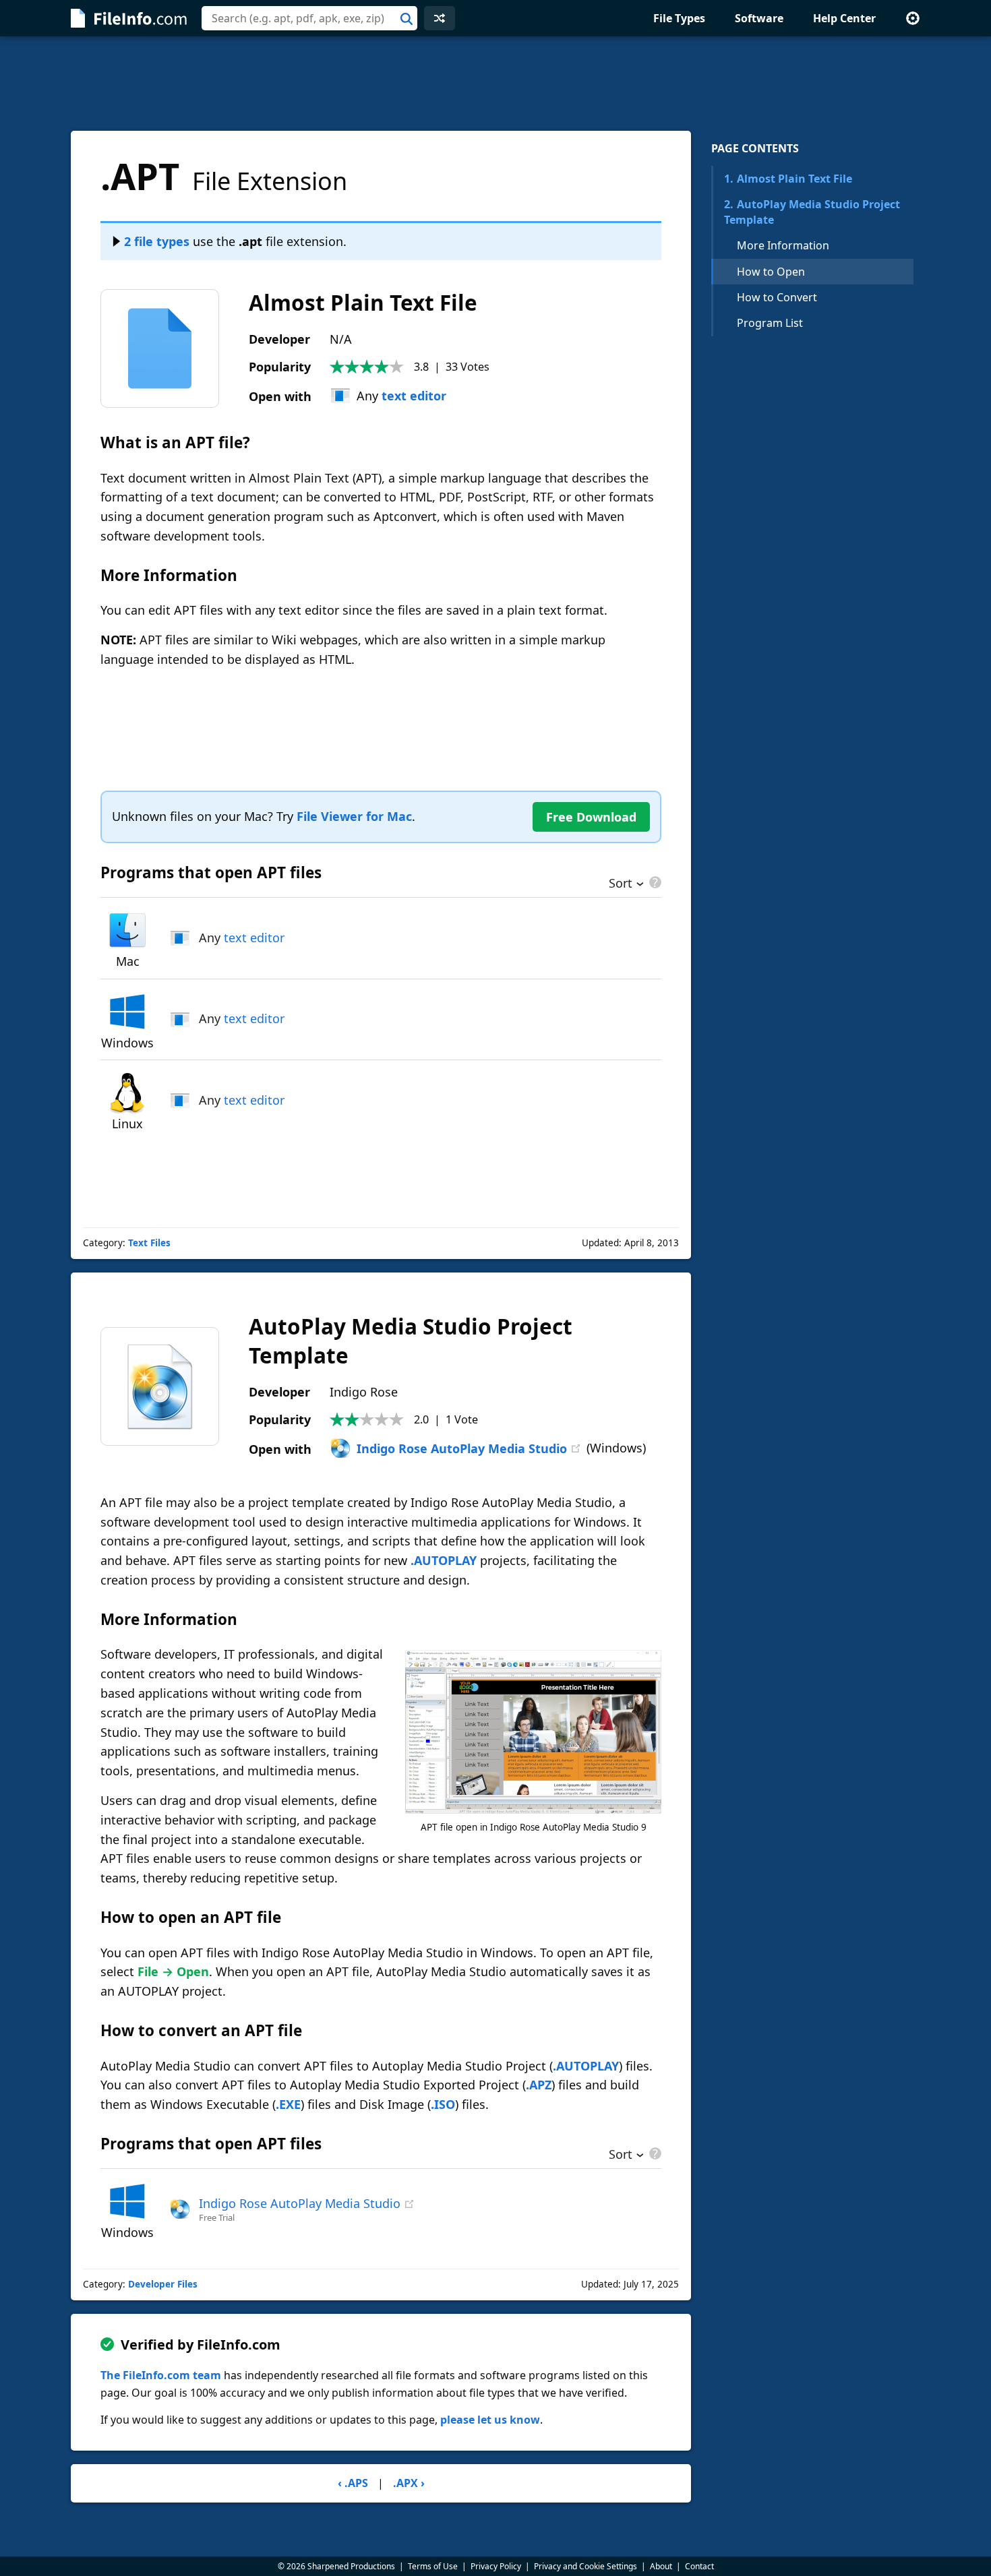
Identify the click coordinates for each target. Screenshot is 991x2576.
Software (759, 18)
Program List (770, 323)
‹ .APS (353, 2483)
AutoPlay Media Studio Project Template (812, 212)
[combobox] (309, 18)
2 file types (157, 241)
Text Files (149, 1243)
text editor (414, 396)
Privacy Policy (496, 2566)
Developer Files (163, 2284)
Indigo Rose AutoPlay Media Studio (462, 1448)
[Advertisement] (495, 84)
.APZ (539, 2085)
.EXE (288, 2104)
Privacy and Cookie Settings (585, 2566)
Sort (621, 884)
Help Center (844, 18)
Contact (699, 2566)
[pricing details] (654, 882)
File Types (679, 18)
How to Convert (777, 297)
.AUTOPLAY (444, 1560)
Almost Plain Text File (788, 179)
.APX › (409, 2483)
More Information (783, 245)
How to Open (771, 272)
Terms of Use (433, 2566)
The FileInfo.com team (161, 2375)
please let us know (490, 2420)
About (661, 2566)
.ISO (443, 2104)
